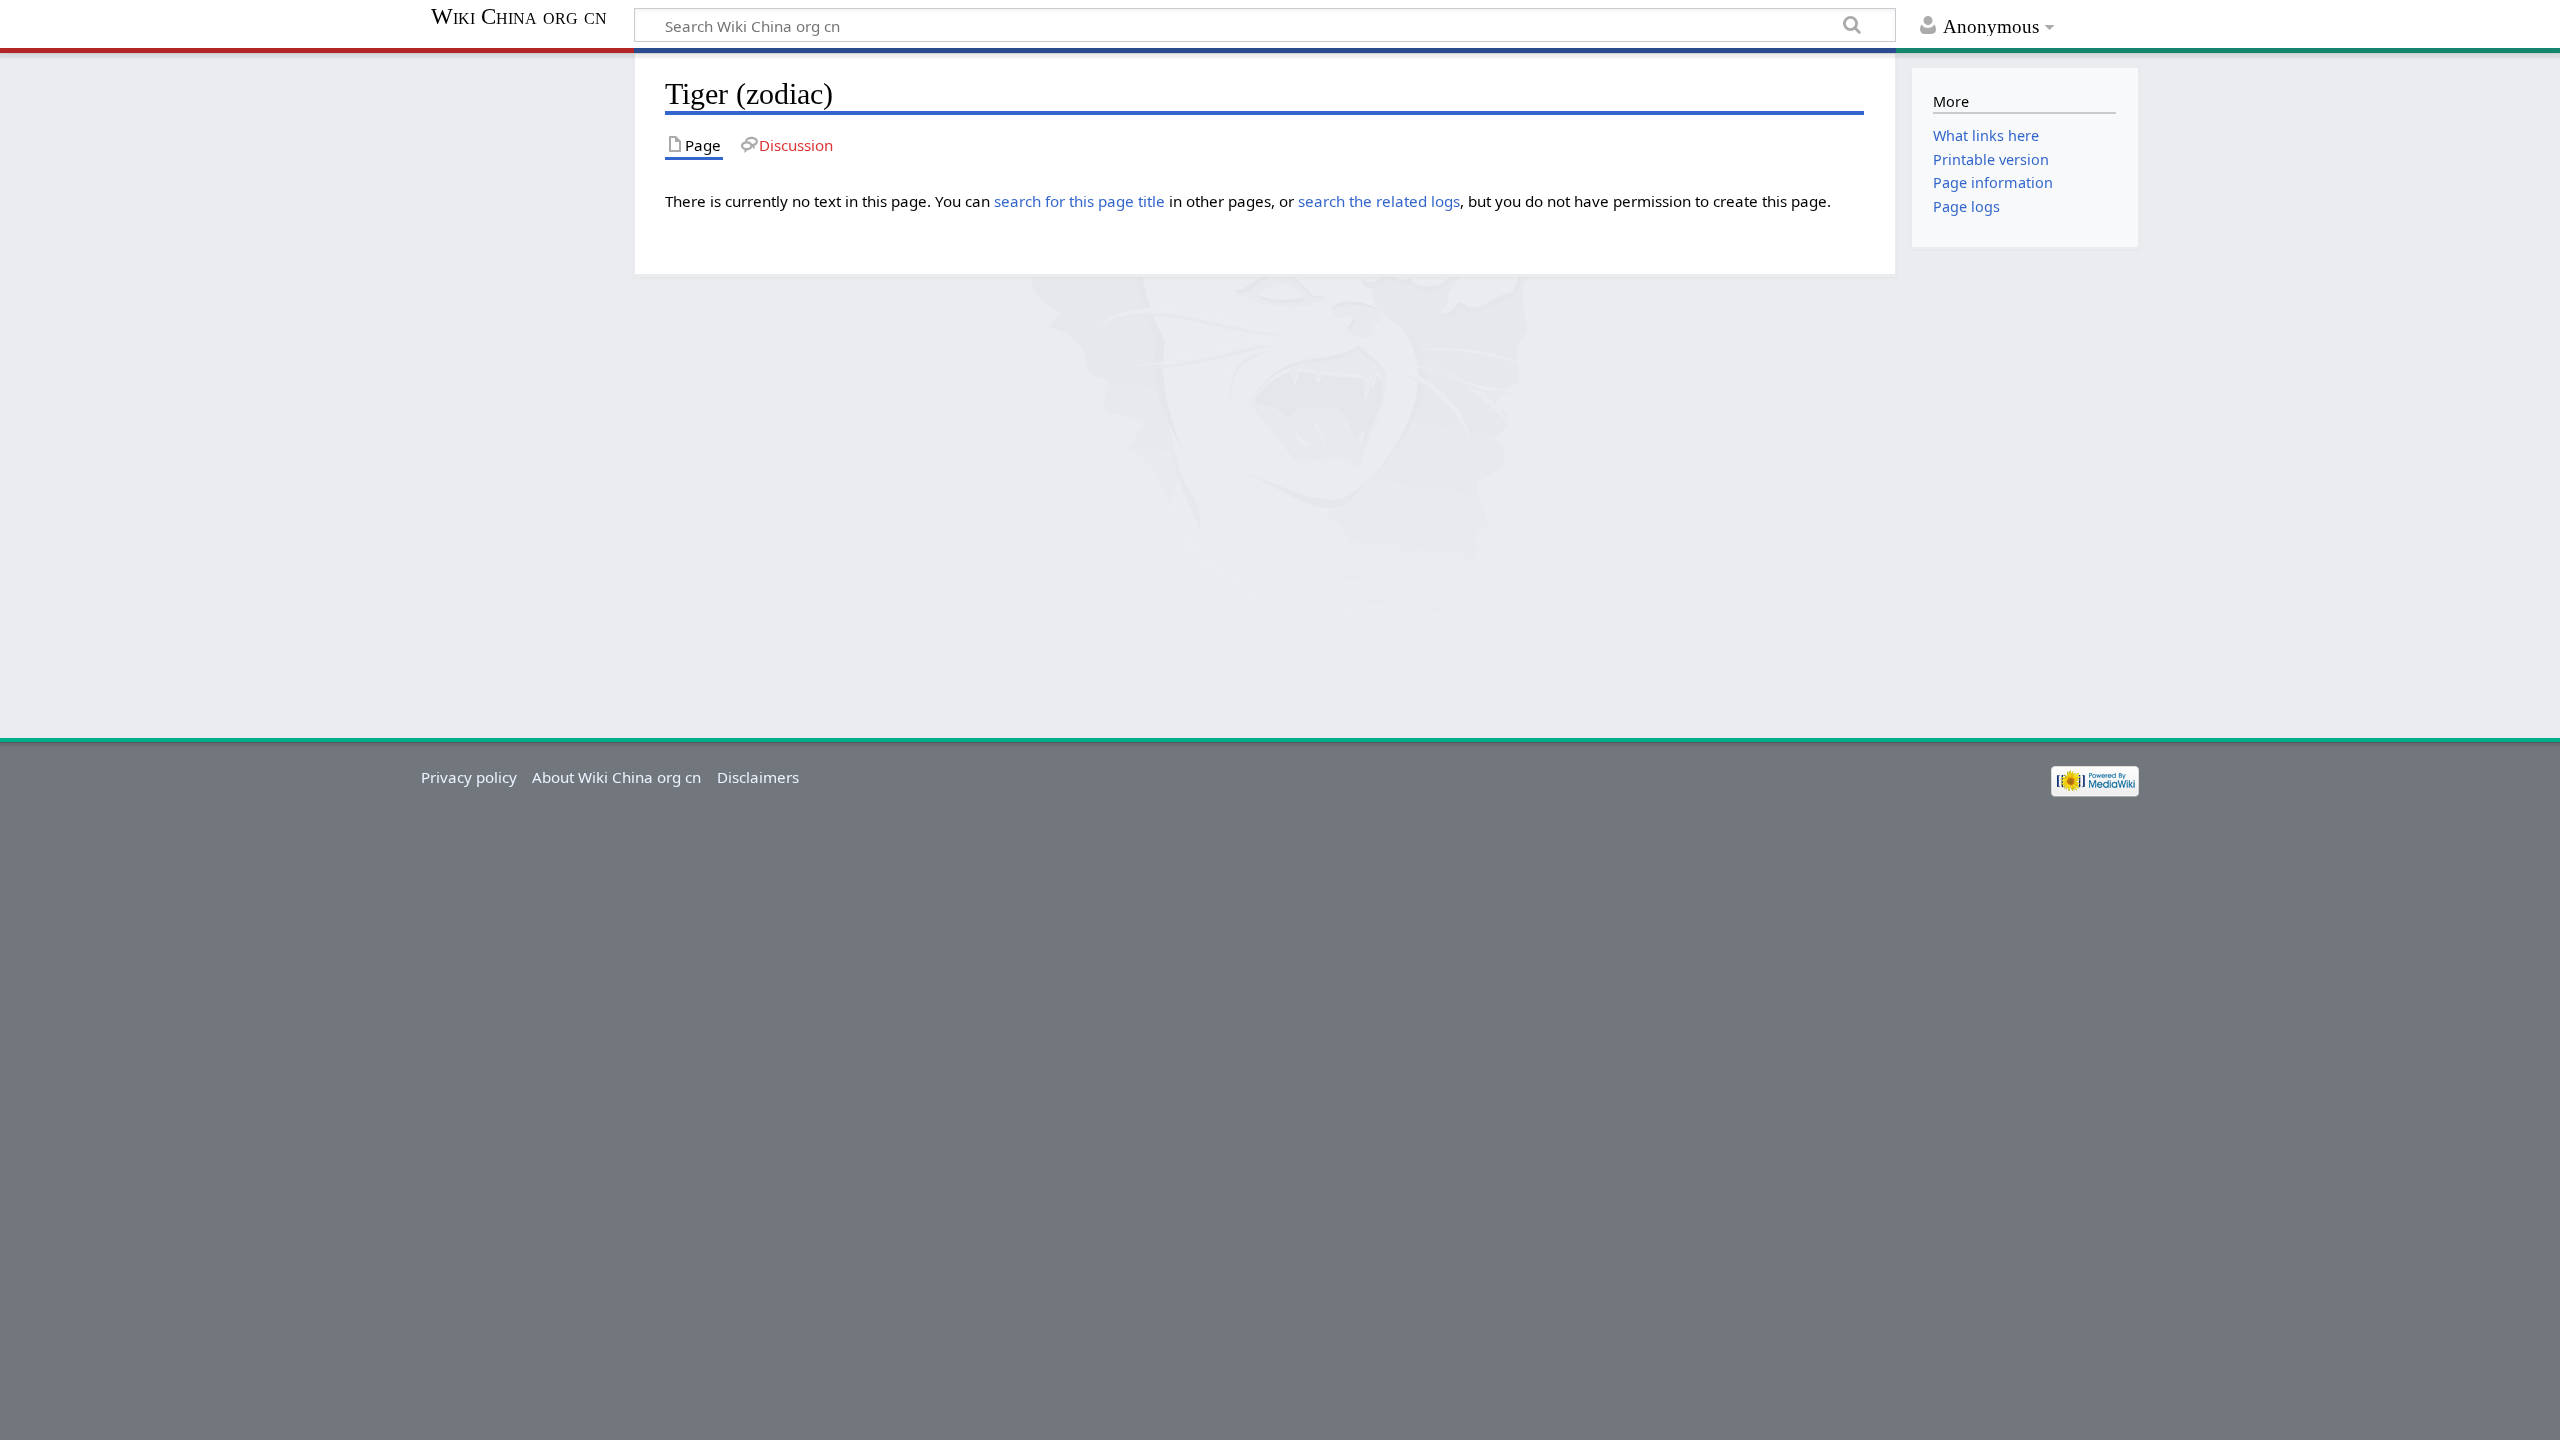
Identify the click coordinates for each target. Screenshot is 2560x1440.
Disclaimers (758, 777)
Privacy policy (469, 777)
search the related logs (1379, 201)
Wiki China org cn (519, 17)
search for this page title (1079, 201)
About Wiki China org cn (616, 777)
